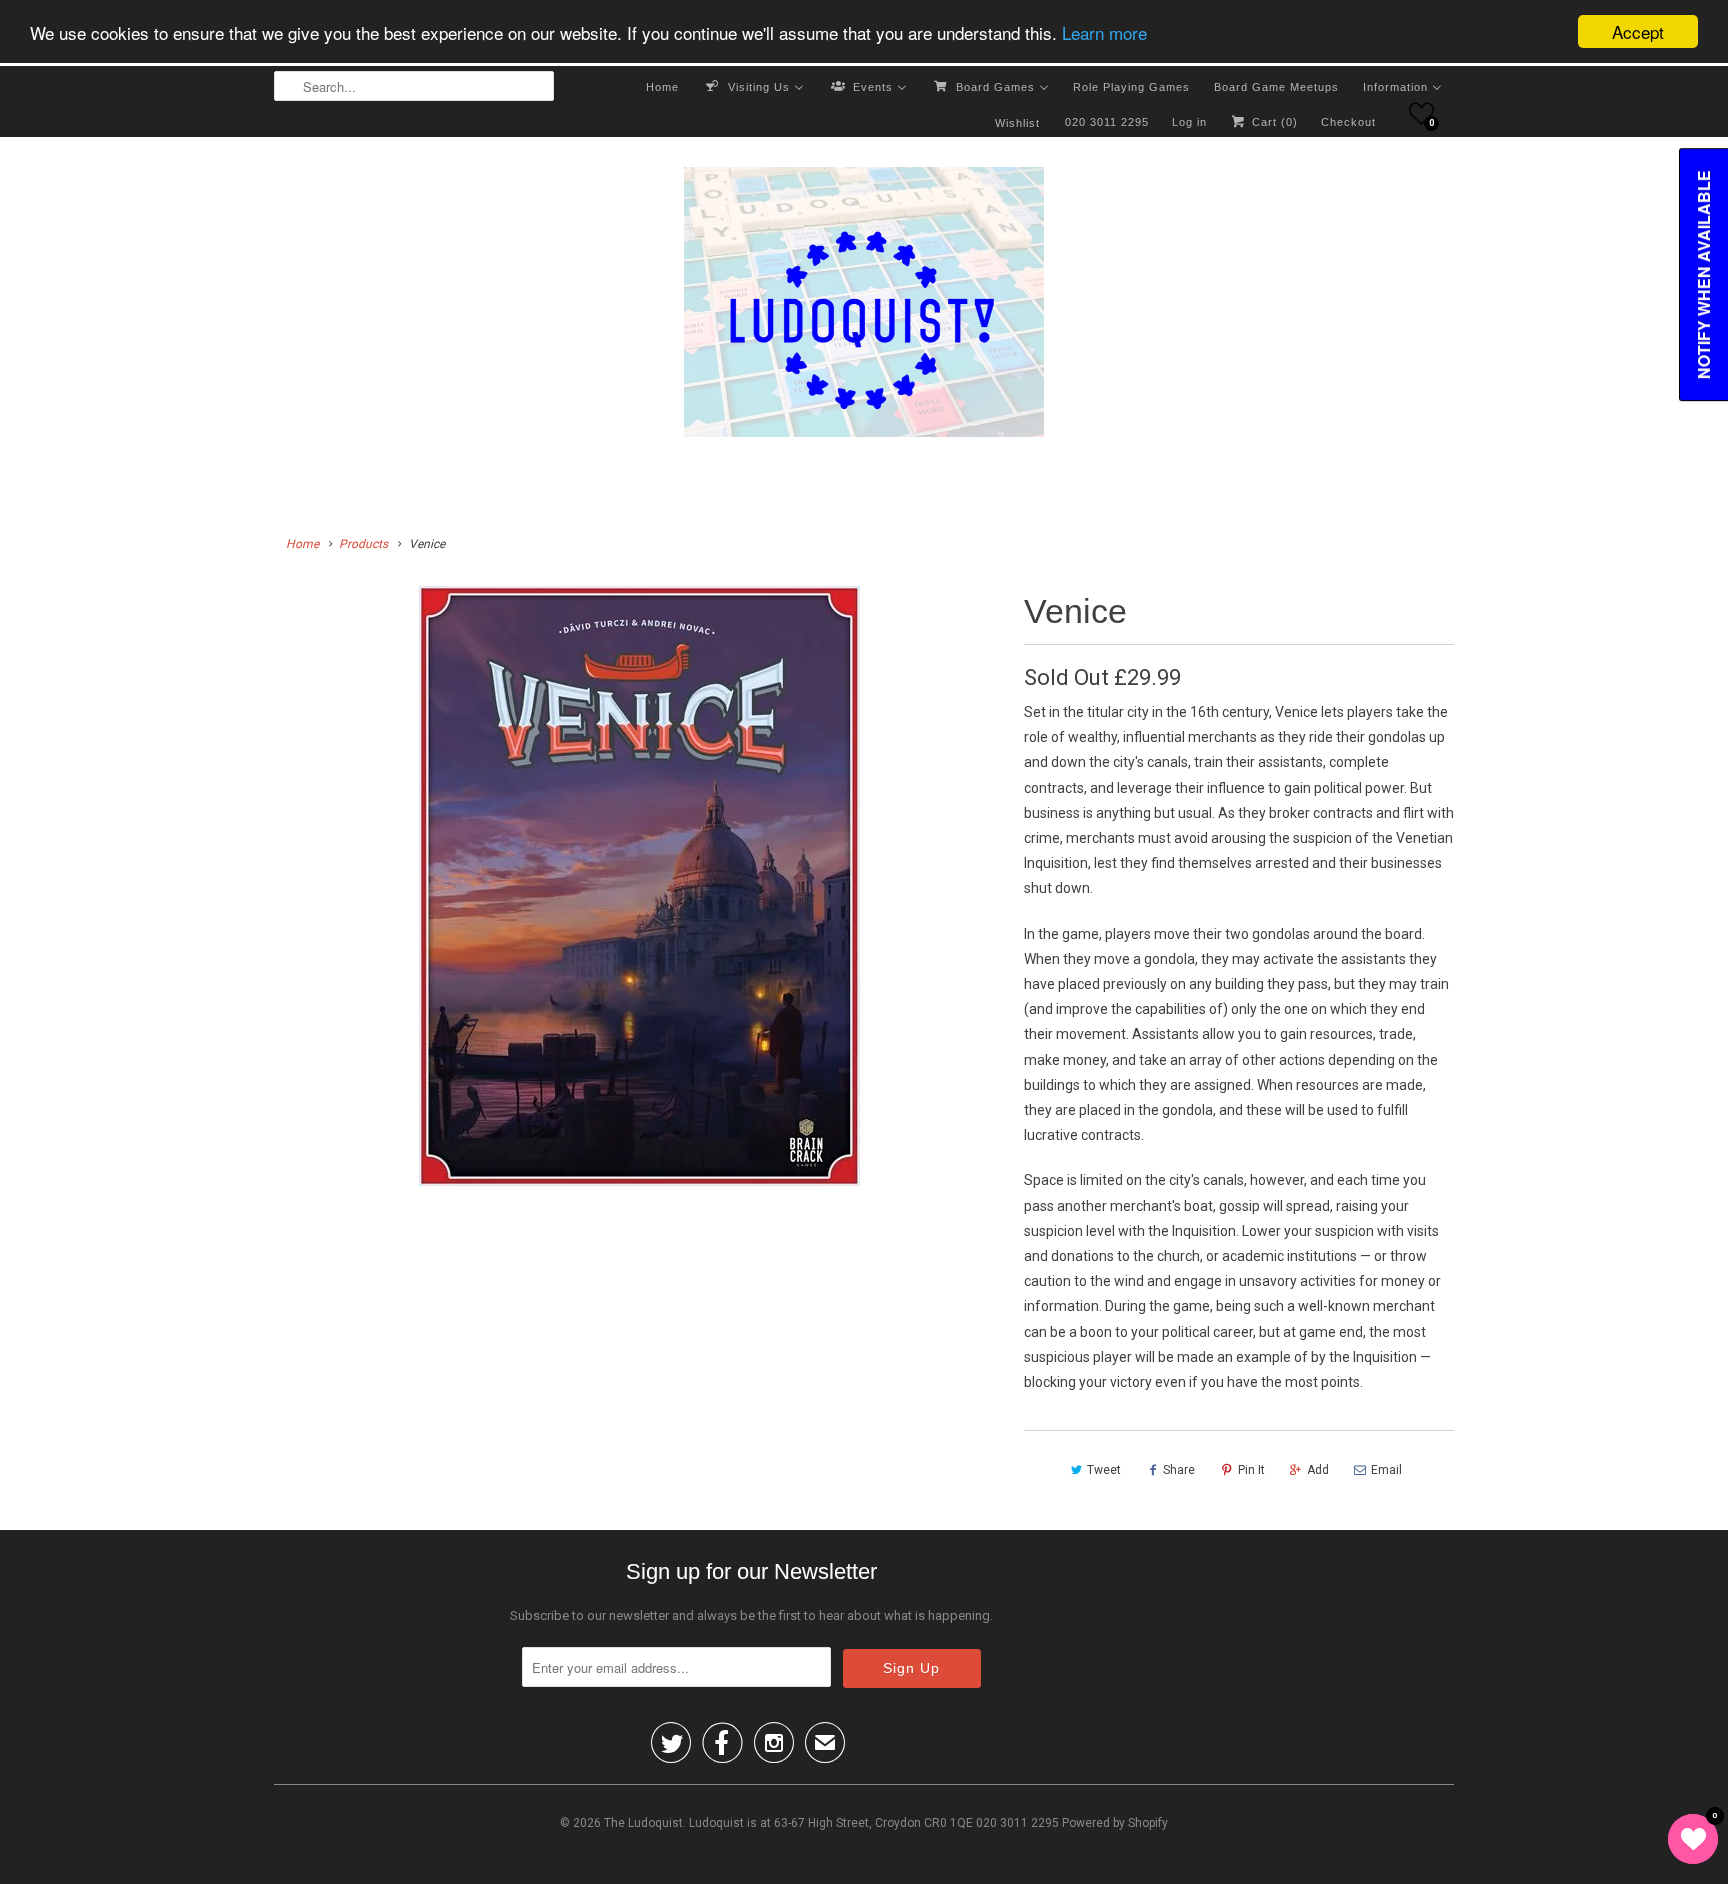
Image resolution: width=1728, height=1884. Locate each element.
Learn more (1104, 32)
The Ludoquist (643, 1823)
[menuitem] (662, 86)
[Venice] (639, 886)
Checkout (1348, 122)
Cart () (1273, 122)
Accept (1638, 31)
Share (1179, 1470)
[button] (1421, 113)
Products (363, 544)
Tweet (1104, 1470)
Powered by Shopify (1115, 1823)
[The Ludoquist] (864, 306)
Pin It (1251, 1470)
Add (1318, 1470)
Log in (1189, 122)
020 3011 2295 (1107, 122)
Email (1386, 1470)
